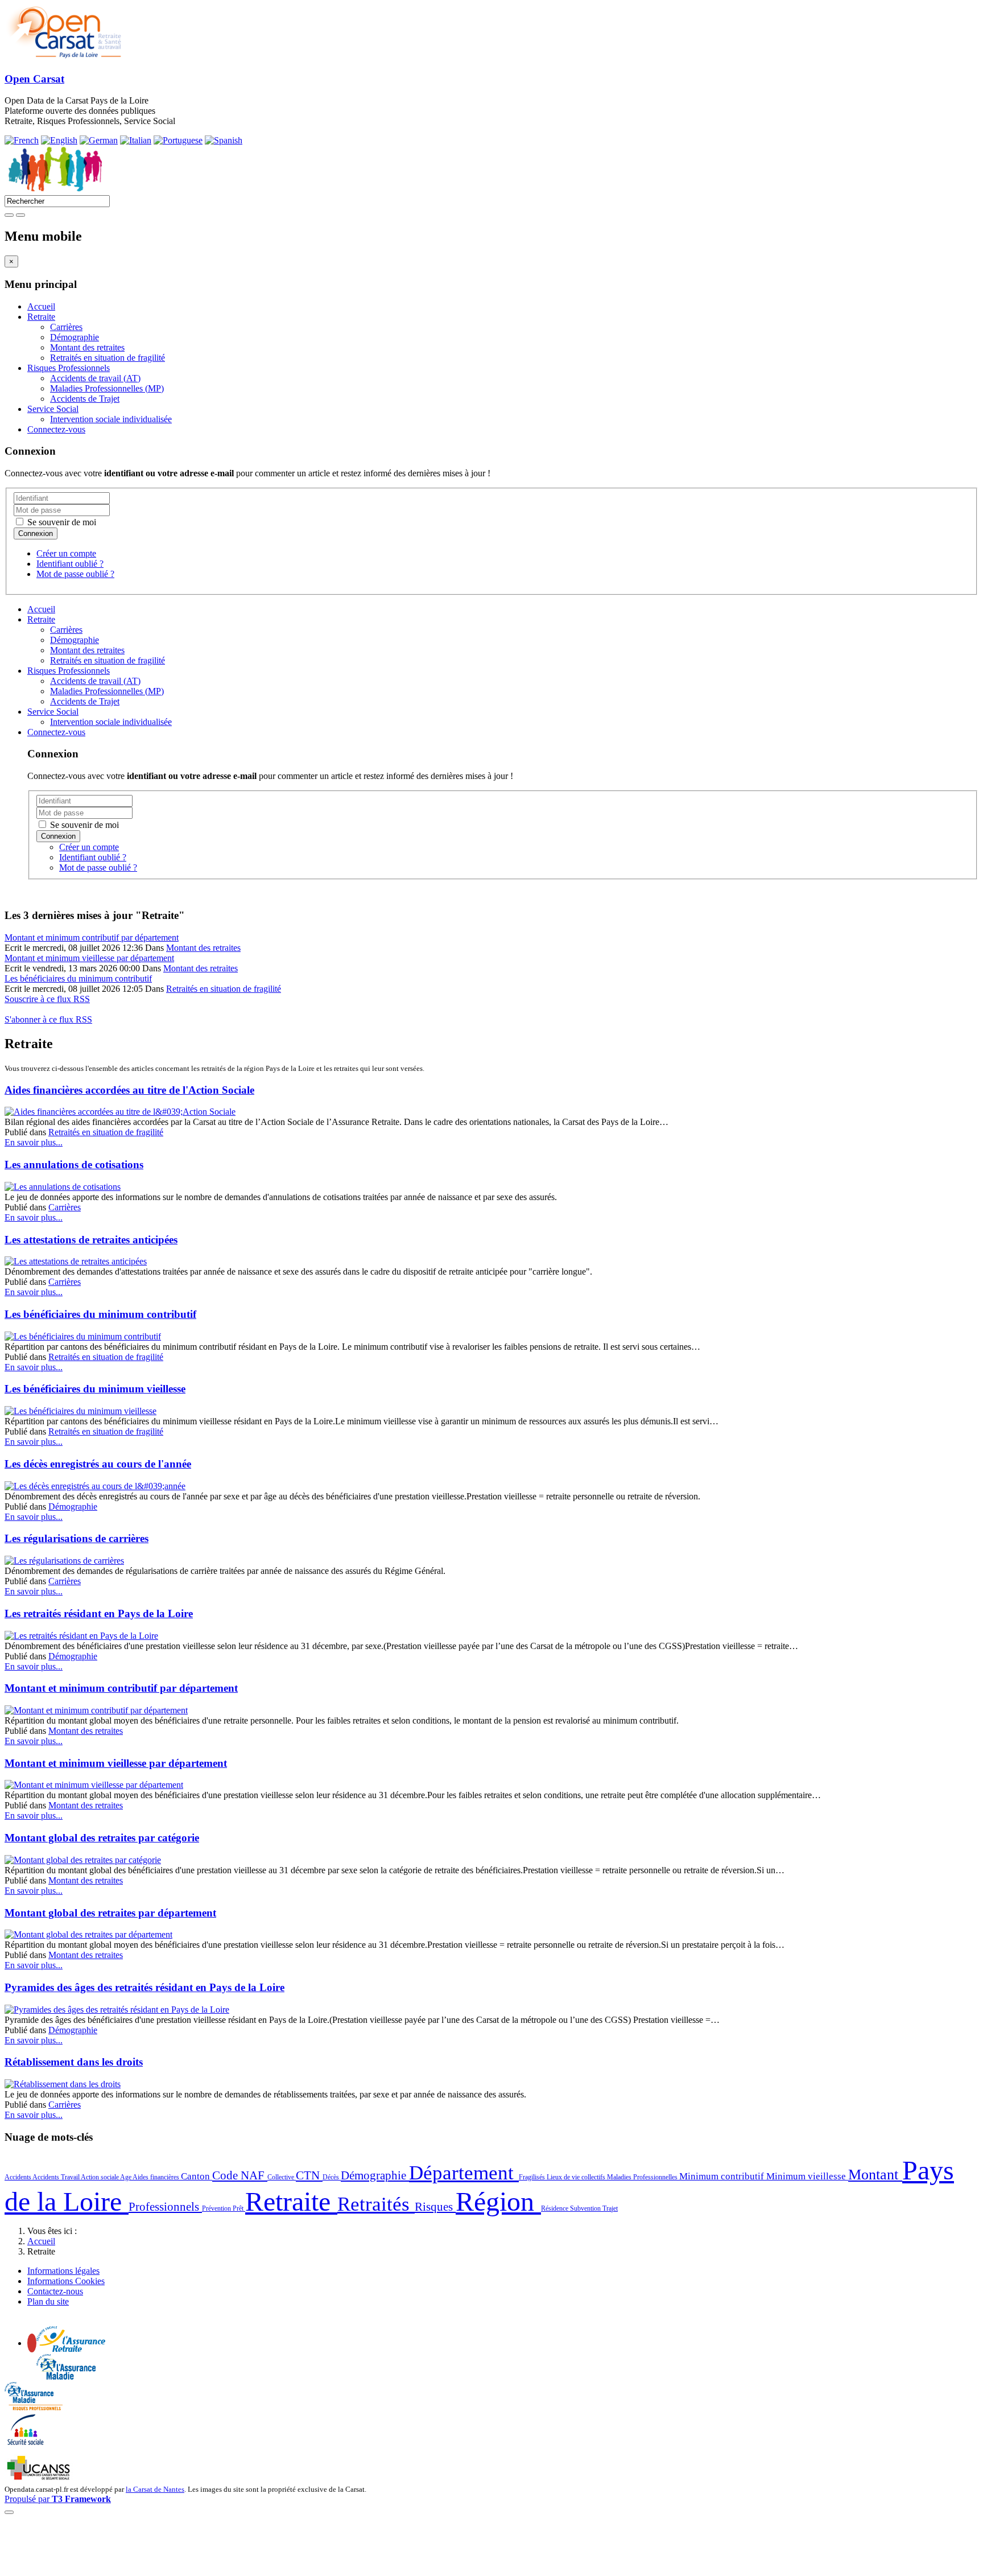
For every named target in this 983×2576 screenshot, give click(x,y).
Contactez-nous (55, 2291)
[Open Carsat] (63, 57)
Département (464, 2173)
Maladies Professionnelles (643, 2177)
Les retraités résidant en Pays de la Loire (99, 1613)
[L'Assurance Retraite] (71, 2349)
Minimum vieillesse (807, 2176)
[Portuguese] (178, 140)
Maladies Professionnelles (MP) (107, 388)
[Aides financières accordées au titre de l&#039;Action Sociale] (120, 1112)
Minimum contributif (723, 2176)
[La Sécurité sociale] (26, 2444)
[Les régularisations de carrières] (64, 1561)
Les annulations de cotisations (74, 1165)
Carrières (66, 327)
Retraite (41, 317)
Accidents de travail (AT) (95, 378)
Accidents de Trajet (85, 399)
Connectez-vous (56, 429)
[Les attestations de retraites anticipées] (76, 1261)
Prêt (239, 2208)
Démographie (75, 337)
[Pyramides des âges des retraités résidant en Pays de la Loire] (117, 2010)
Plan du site (48, 2301)
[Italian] (136, 140)
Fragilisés (533, 2177)
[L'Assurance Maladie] (66, 2377)
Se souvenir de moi (61, 522)
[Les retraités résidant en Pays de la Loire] (81, 1636)
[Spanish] (224, 140)
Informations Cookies (66, 2281)
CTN (309, 2175)
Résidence (555, 2208)
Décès (332, 2177)
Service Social (53, 409)
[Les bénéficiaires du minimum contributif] (83, 1336)
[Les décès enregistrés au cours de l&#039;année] (95, 1486)
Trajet (610, 2208)
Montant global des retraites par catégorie (102, 1838)
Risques (435, 2207)
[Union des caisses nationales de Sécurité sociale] (40, 2478)
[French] (22, 140)
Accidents (18, 2177)
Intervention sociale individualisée (111, 419)
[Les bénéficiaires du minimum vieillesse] (80, 1411)
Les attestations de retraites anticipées (91, 1240)
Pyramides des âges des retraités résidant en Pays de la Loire (144, 1987)
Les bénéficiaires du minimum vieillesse (95, 1389)
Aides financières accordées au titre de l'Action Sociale (129, 1090)
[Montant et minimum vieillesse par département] (94, 1785)
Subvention (586, 2208)
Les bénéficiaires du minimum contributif (78, 978)
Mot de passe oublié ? (75, 574)
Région (498, 2201)
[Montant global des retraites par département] (88, 1934)
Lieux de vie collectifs (577, 2177)
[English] (59, 140)
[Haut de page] (9, 2512)
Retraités (376, 2204)
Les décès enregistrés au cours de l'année (98, 1464)
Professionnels (165, 2207)
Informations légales (63, 2271)
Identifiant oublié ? (70, 564)
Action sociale (100, 2177)
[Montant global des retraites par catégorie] (83, 1860)
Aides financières (157, 2177)
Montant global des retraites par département (110, 1913)
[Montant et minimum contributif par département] (96, 1710)
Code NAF (240, 2175)
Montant (875, 2175)
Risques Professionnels (69, 368)
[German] (99, 140)
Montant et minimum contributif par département (92, 937)
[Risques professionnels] (34, 2407)
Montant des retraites (87, 347)
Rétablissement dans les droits (74, 2062)
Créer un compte (66, 553)
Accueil (41, 306)
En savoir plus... (34, 1142)
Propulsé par (58, 2499)
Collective (282, 2177)
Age (126, 2177)
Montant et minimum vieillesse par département (89, 958)
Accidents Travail (57, 2177)
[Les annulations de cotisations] (63, 1187)
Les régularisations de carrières (77, 1538)
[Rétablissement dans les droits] (63, 2084)
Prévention (217, 2208)
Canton (197, 2176)
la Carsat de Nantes (155, 2489)
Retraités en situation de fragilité (108, 358)
